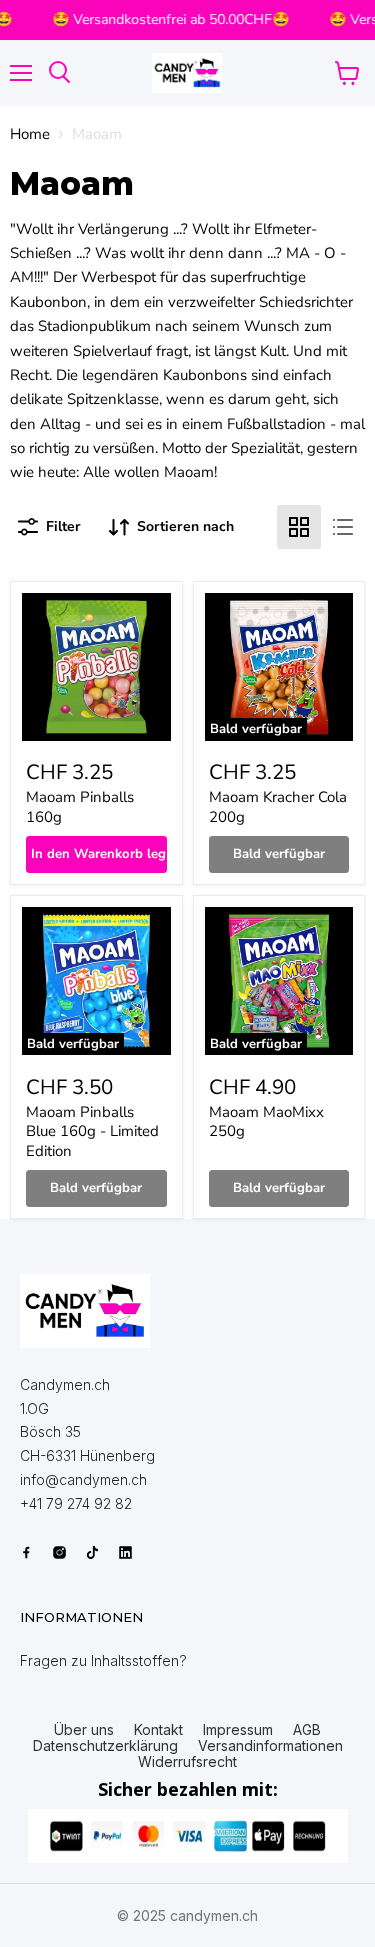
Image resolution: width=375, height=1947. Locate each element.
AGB (307, 1730)
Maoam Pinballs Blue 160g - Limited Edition (92, 1131)
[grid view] (299, 527)
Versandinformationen (270, 1746)
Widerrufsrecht (187, 1762)
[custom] (26, 1552)
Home (30, 134)
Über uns (84, 1730)
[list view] (343, 527)
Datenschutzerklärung (105, 1746)
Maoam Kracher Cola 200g (278, 807)
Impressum (238, 1730)
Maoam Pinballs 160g (80, 807)
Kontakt (158, 1730)
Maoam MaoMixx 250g (266, 1122)
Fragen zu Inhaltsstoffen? (103, 1660)
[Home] (85, 1311)
